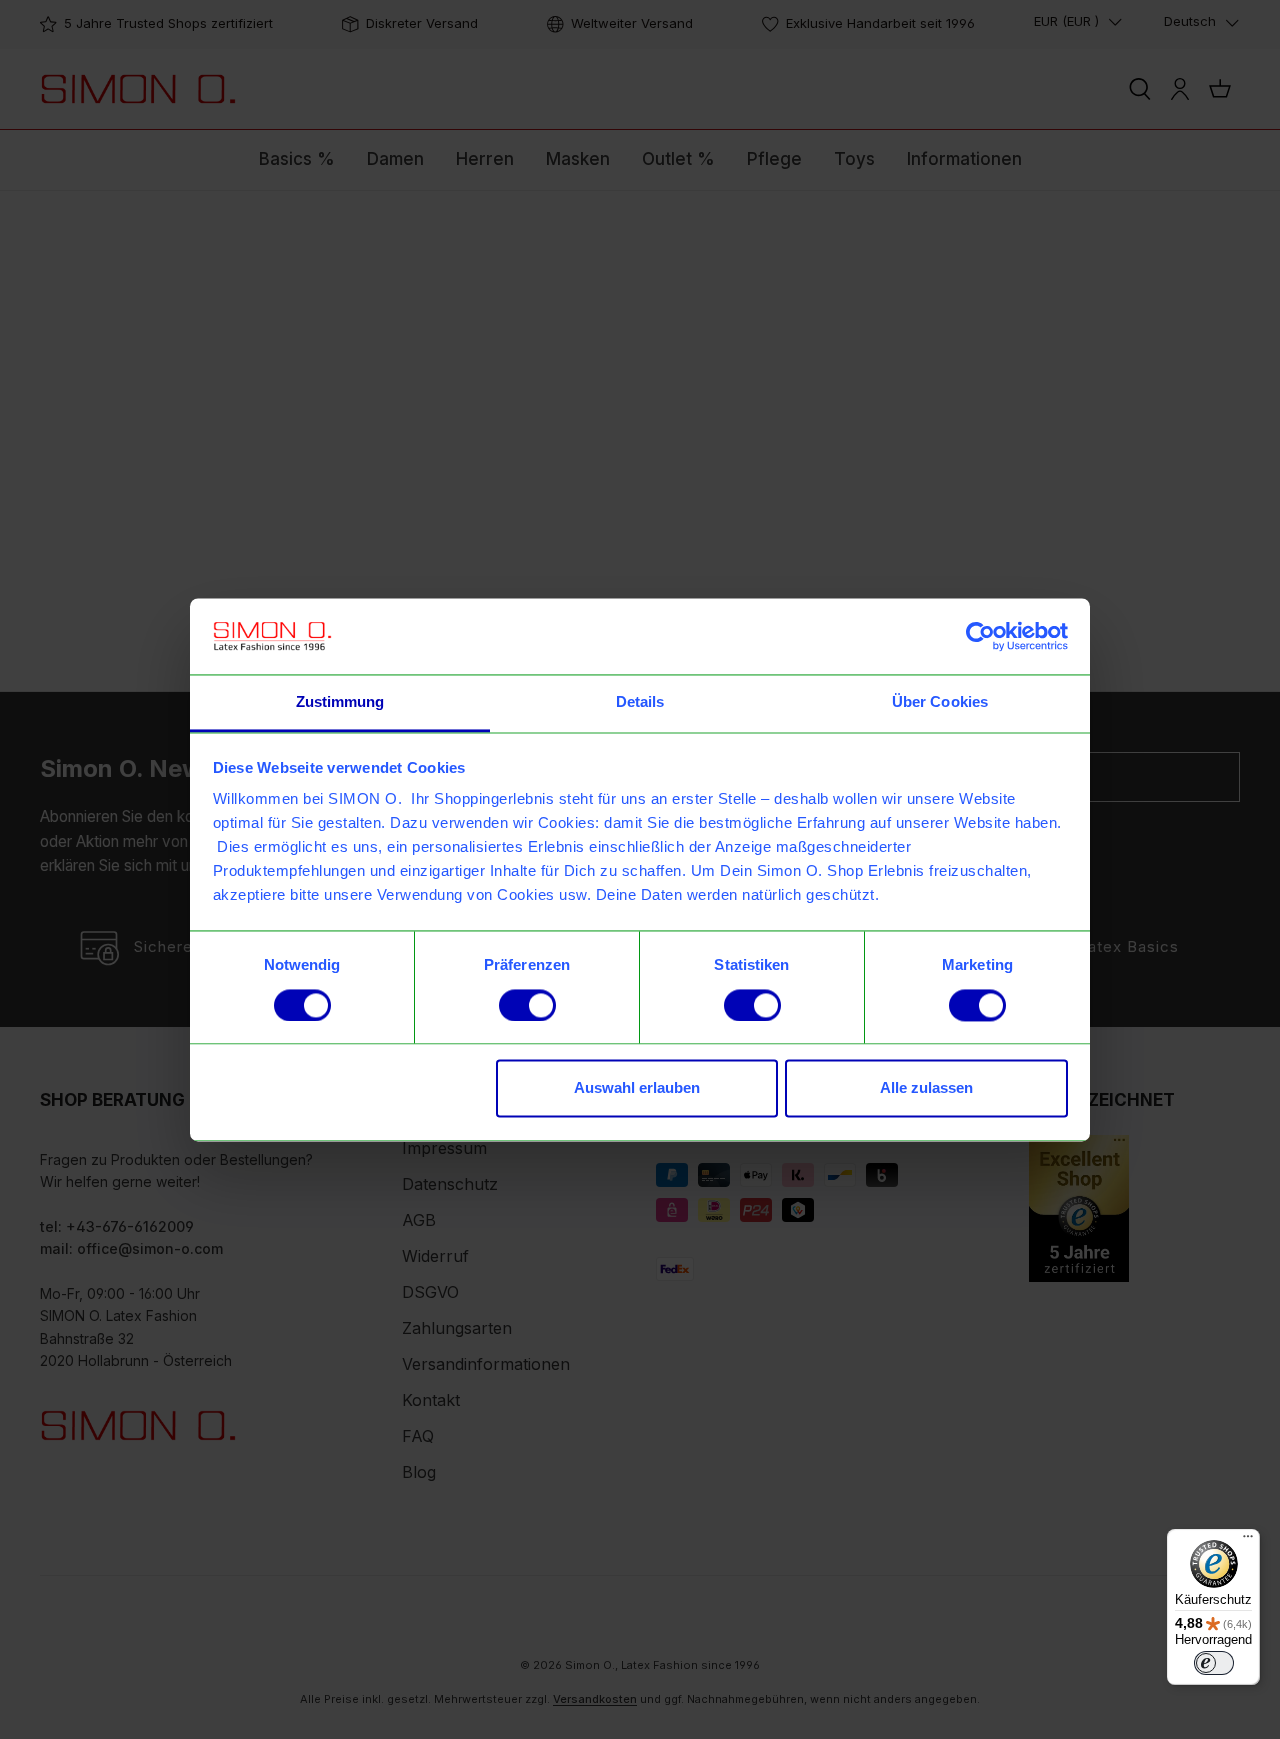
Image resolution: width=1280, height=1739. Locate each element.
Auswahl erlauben (637, 1088)
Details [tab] (640, 702)
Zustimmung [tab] (340, 702)
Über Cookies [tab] (940, 702)
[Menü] (1248, 1541)
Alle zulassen (926, 1088)
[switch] (527, 1005)
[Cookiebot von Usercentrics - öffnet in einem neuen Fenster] (980, 636)
